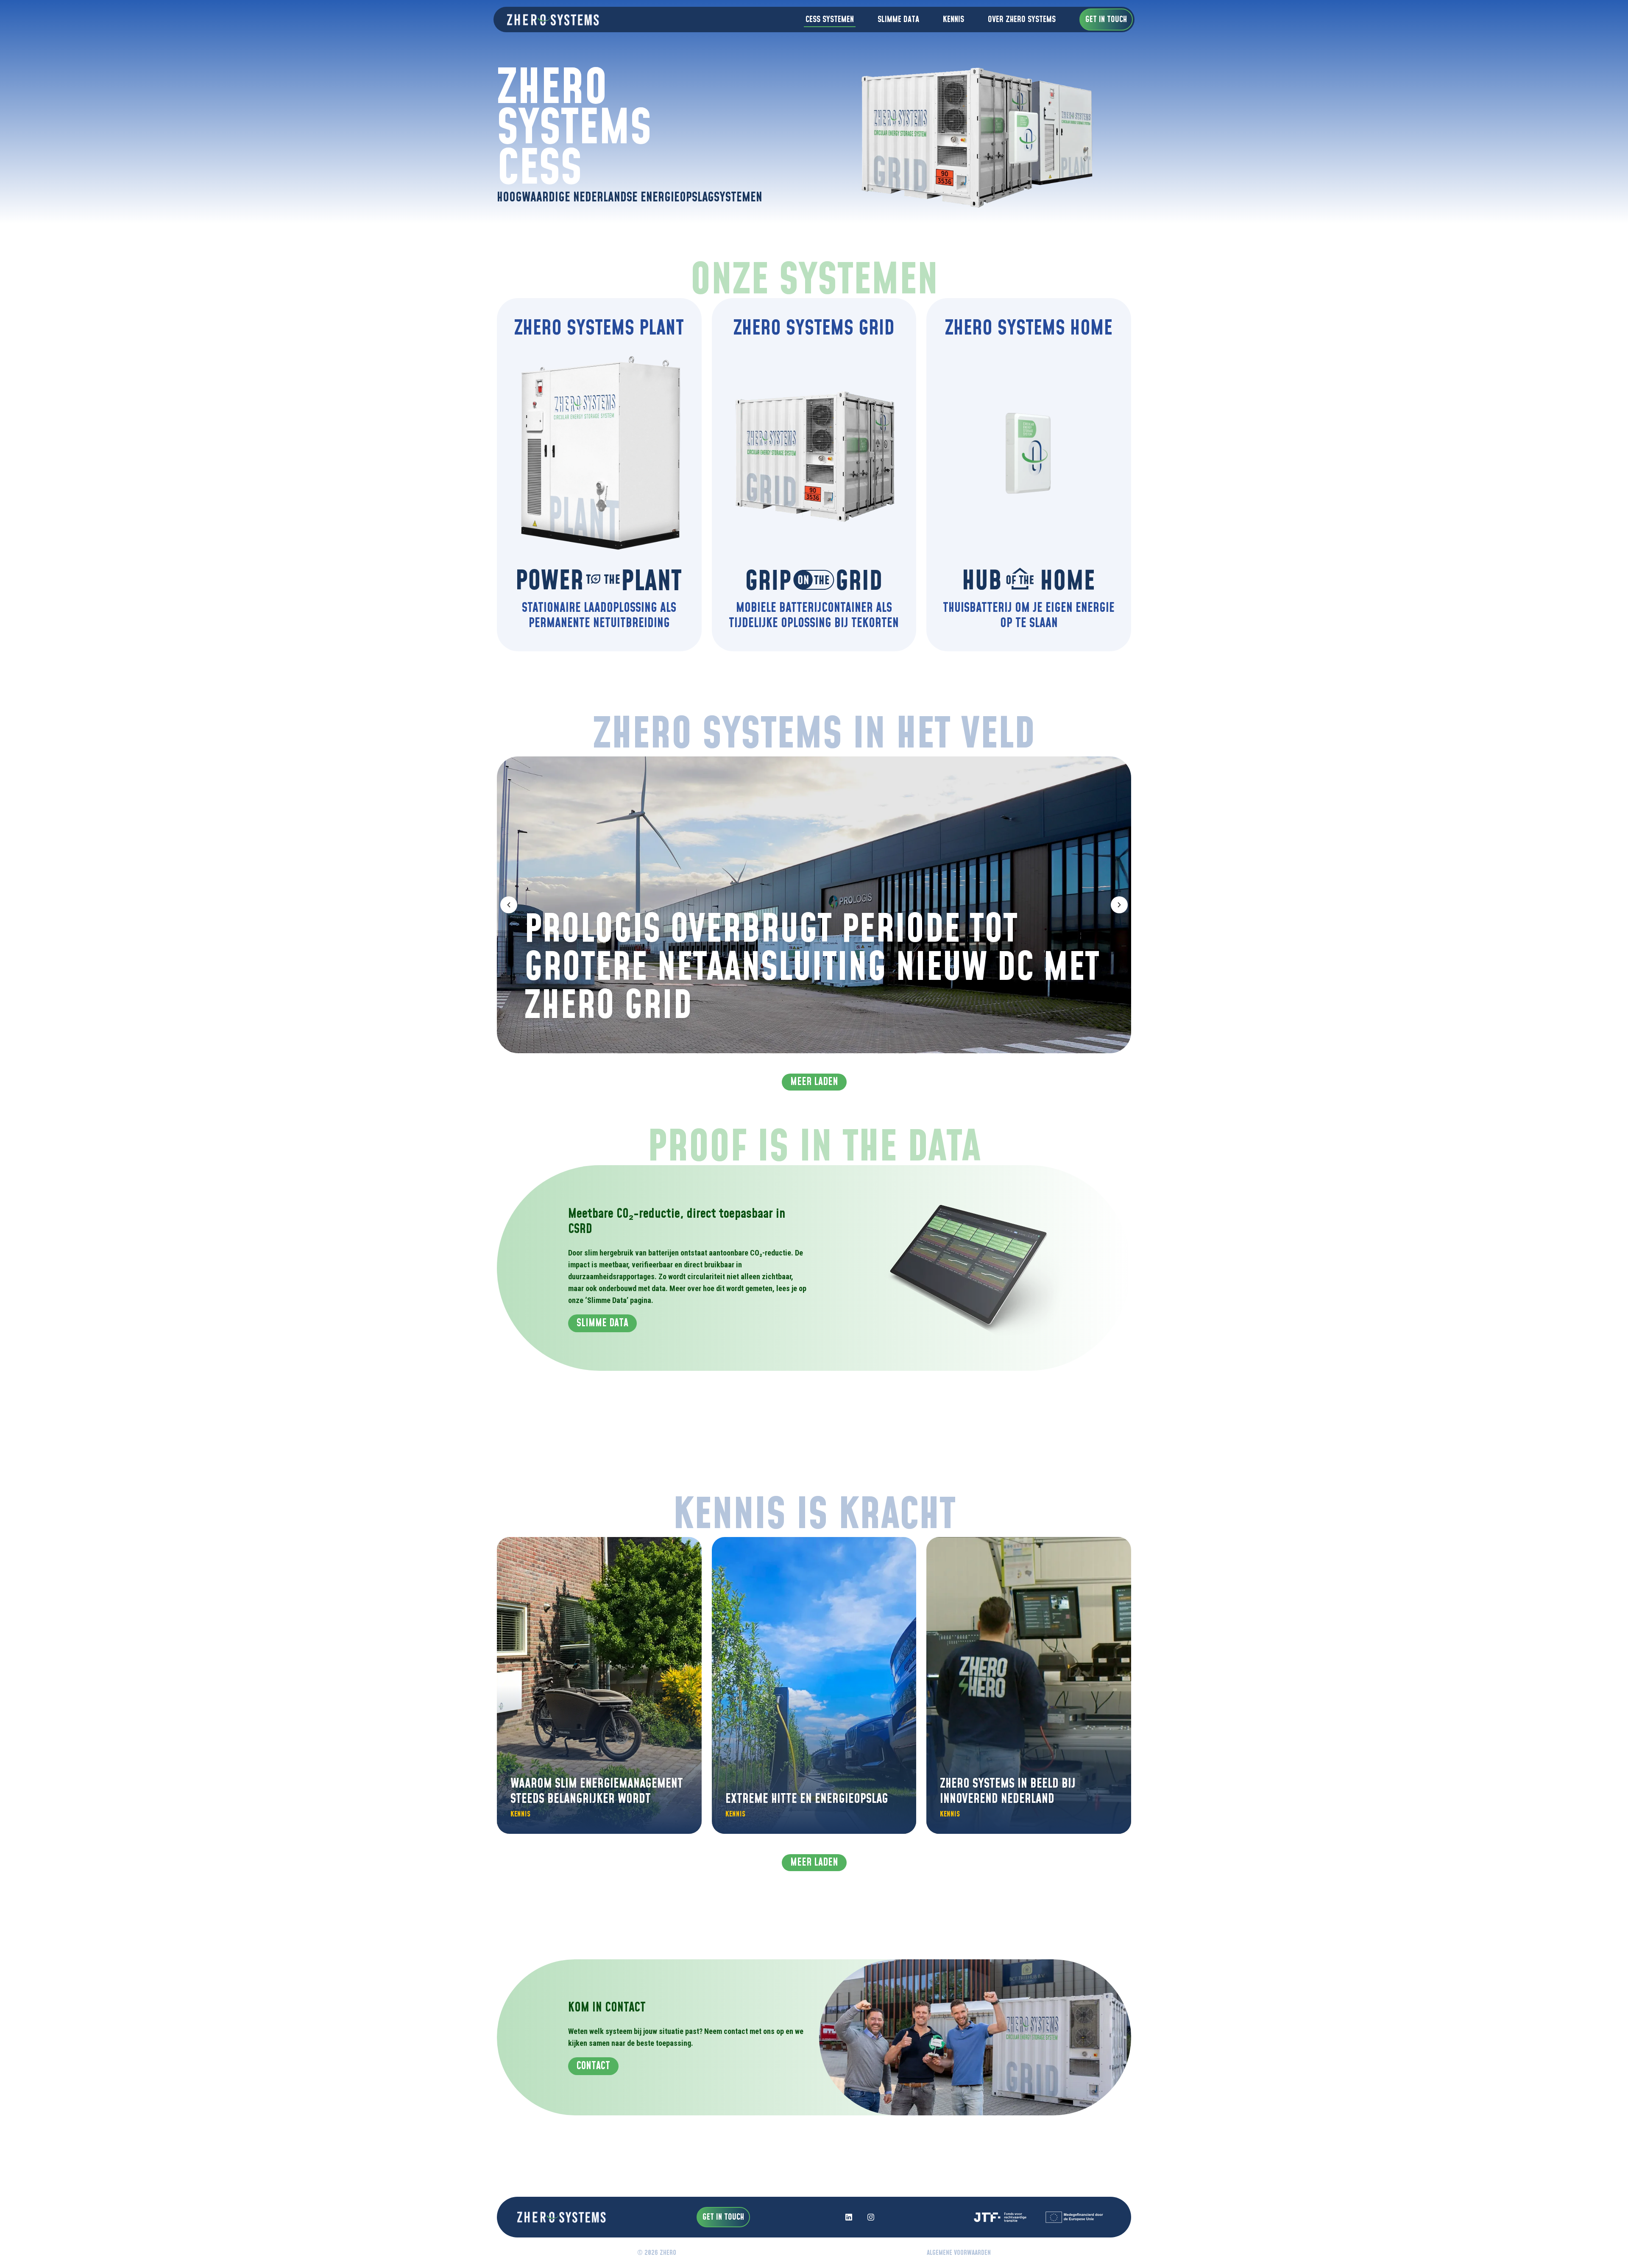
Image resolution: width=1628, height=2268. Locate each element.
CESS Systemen (830, 20)
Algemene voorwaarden (959, 2253)
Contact (593, 2066)
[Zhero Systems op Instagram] (871, 2217)
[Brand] (550, 20)
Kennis (953, 20)
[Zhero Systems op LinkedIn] (849, 2217)
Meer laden (814, 1082)
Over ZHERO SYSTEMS (1022, 20)
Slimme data (898, 20)
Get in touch (1106, 20)
